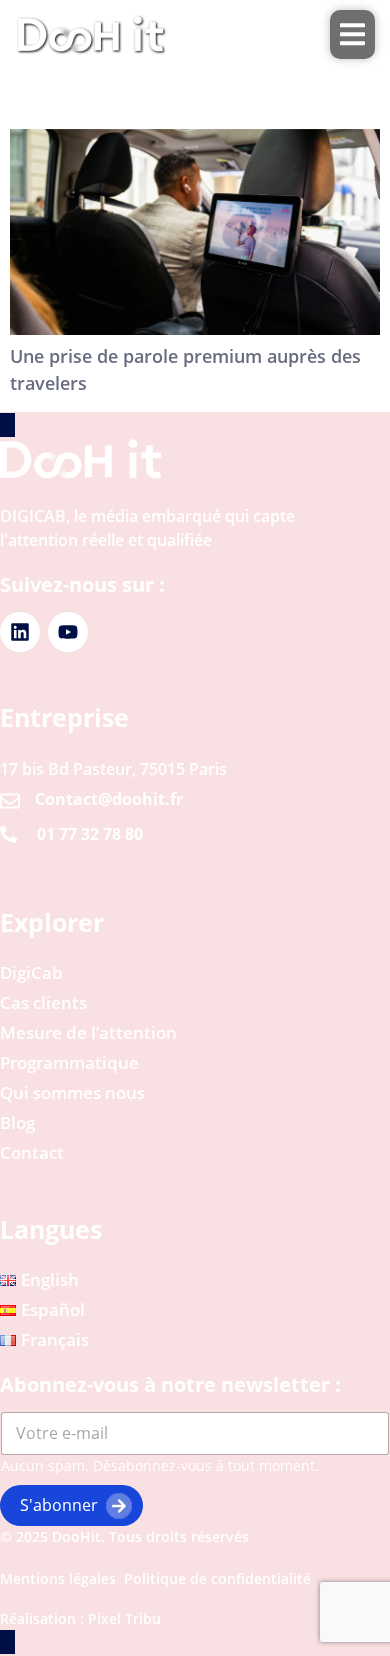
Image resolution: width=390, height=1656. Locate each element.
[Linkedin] (20, 632)
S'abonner (59, 1505)
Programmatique (69, 1063)
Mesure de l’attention (88, 1033)
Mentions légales (58, 1579)
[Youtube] (68, 632)
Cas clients (43, 1003)
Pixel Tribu (124, 1618)
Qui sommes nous (72, 1093)
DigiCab (31, 973)
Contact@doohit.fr (109, 799)
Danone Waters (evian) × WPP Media (148, 88)
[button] (352, 34)
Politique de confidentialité (217, 1579)
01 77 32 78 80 (90, 834)
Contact (32, 1153)
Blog (17, 1123)
